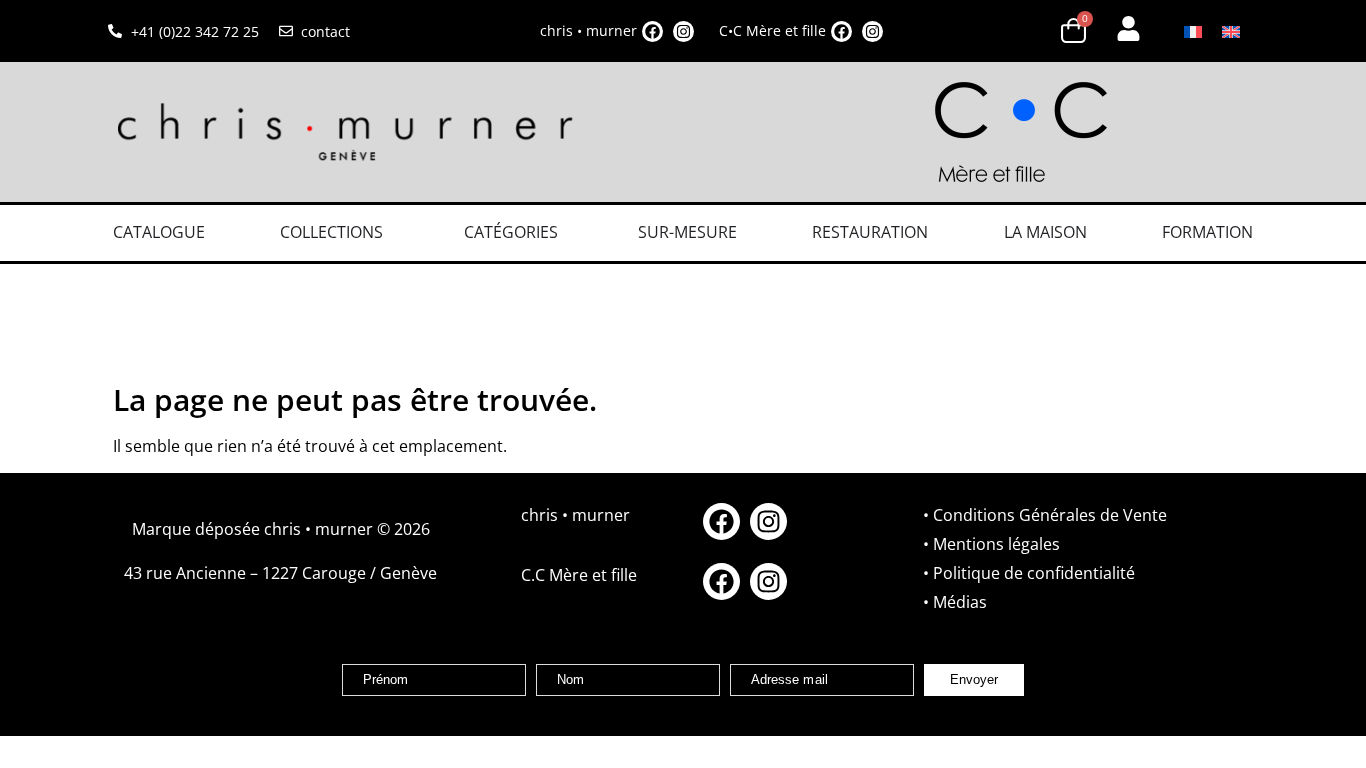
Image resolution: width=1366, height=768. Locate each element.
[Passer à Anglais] (1231, 31)
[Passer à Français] (1193, 31)
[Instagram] (683, 31)
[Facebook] (652, 31)
